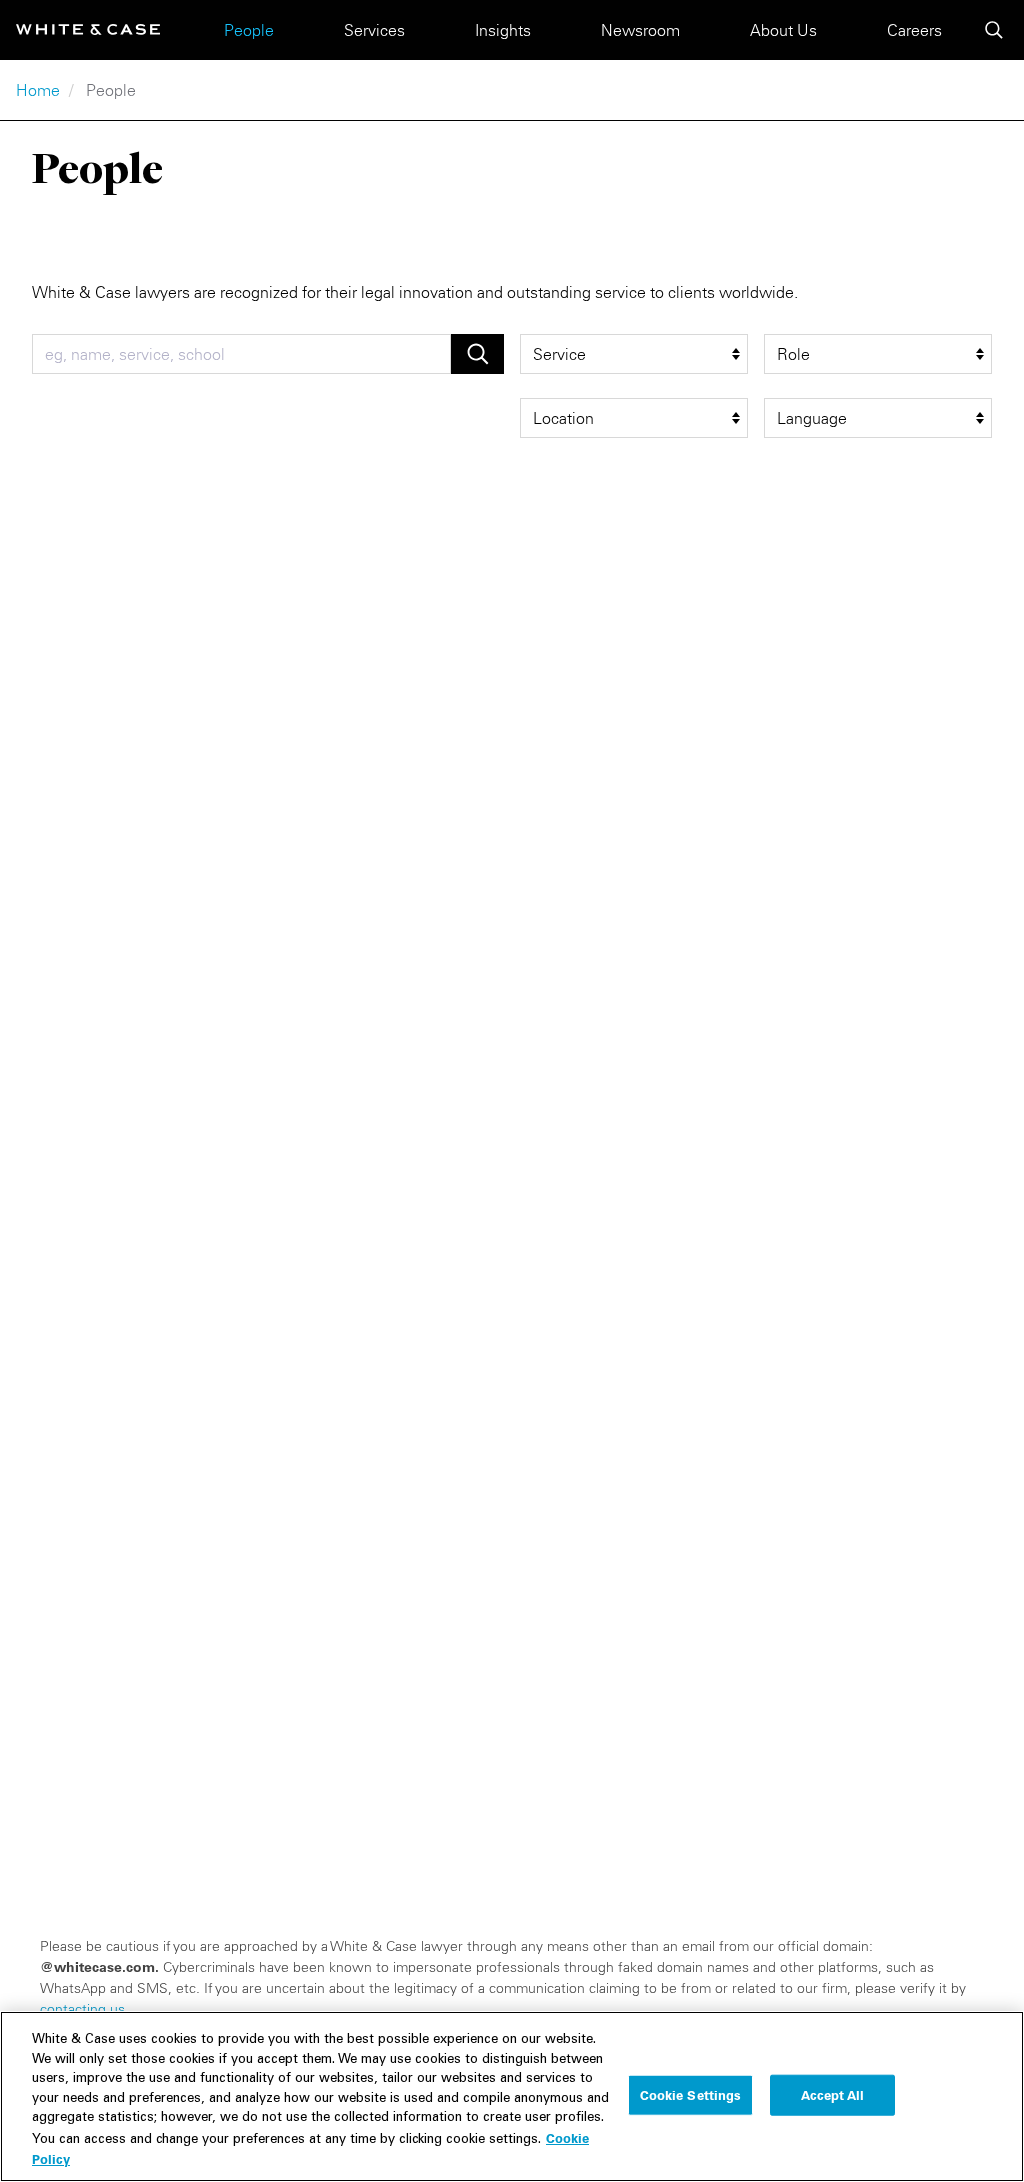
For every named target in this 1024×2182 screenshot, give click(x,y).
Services (374, 30)
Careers (914, 30)
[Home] (88, 29)
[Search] (994, 30)
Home (38, 90)
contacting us (82, 2009)
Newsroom (640, 30)
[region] (512, 2096)
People (249, 30)
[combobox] (241, 354)
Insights (503, 30)
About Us (783, 30)
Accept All (832, 2094)
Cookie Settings (691, 2094)
